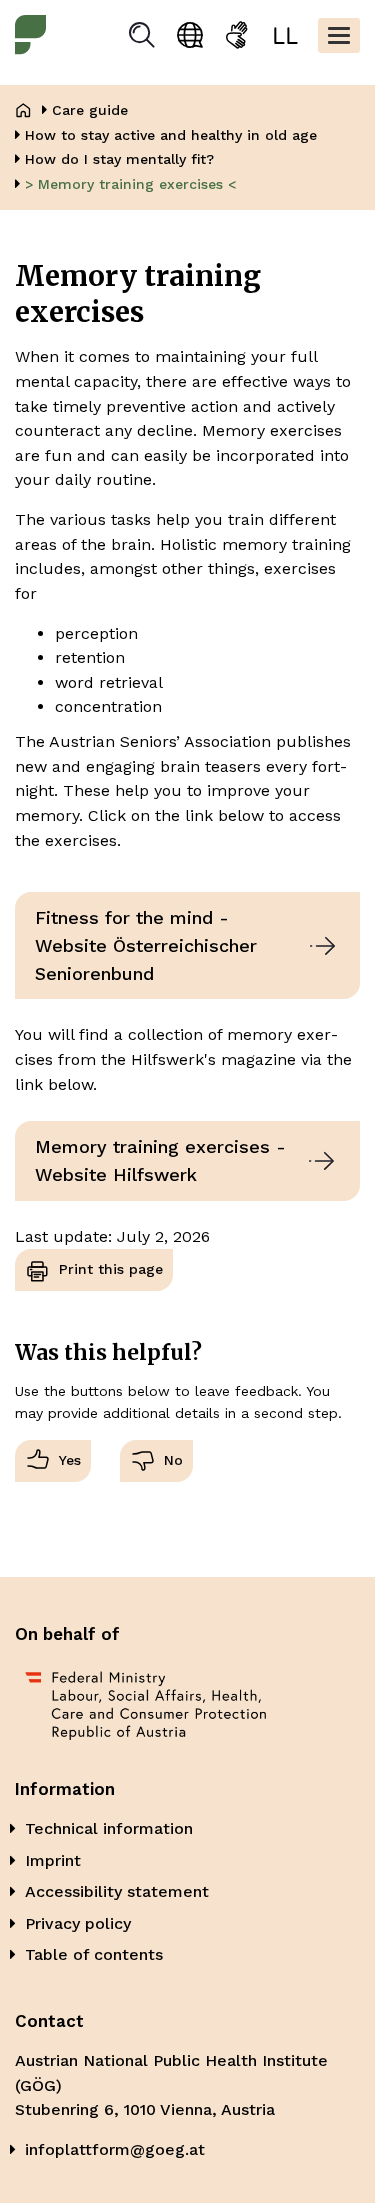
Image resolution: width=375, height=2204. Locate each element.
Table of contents (94, 1954)
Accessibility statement (117, 1891)
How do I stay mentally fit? (119, 159)
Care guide (90, 110)
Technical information (109, 1828)
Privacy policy (78, 1923)
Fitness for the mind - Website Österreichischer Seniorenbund (146, 945)
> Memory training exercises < (130, 184)
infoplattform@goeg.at (115, 2149)
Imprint (53, 1860)
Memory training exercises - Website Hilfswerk (160, 1160)
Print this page (111, 1269)
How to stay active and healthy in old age (171, 135)
